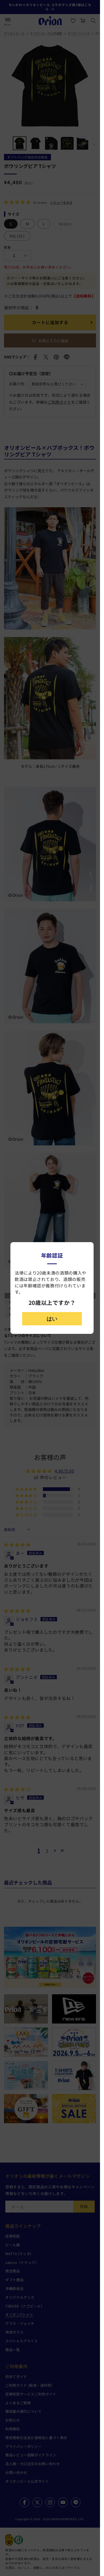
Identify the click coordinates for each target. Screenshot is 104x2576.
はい (52, 1319)
